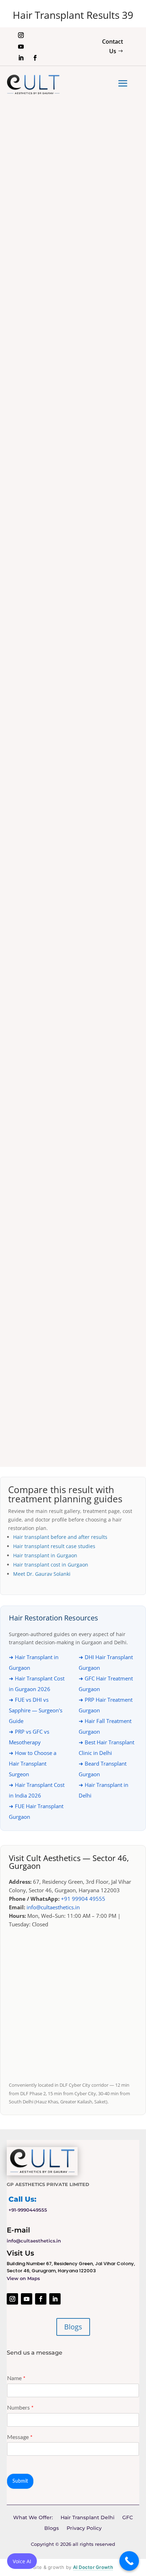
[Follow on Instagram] (21, 35)
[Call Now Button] (129, 2561)
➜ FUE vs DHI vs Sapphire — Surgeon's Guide (36, 1710)
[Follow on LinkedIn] (21, 58)
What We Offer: (33, 2518)
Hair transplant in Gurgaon (45, 1555)
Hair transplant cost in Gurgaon (51, 1565)
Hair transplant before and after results (60, 1537)
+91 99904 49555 (83, 1899)
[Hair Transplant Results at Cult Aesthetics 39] (73, 403)
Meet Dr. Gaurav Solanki (42, 1574)
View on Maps (23, 2278)
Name (16, 2378)
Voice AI (22, 2561)
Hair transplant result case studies (54, 1546)
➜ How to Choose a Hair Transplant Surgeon (33, 1763)
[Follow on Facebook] (35, 58)
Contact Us (113, 46)
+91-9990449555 (28, 2210)
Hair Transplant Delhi (88, 2518)
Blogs (73, 2327)
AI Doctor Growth (93, 2567)
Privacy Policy (84, 2528)
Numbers (20, 2408)
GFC (128, 2518)
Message (20, 2437)
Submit (20, 2481)
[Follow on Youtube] (21, 46)
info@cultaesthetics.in (53, 1907)
